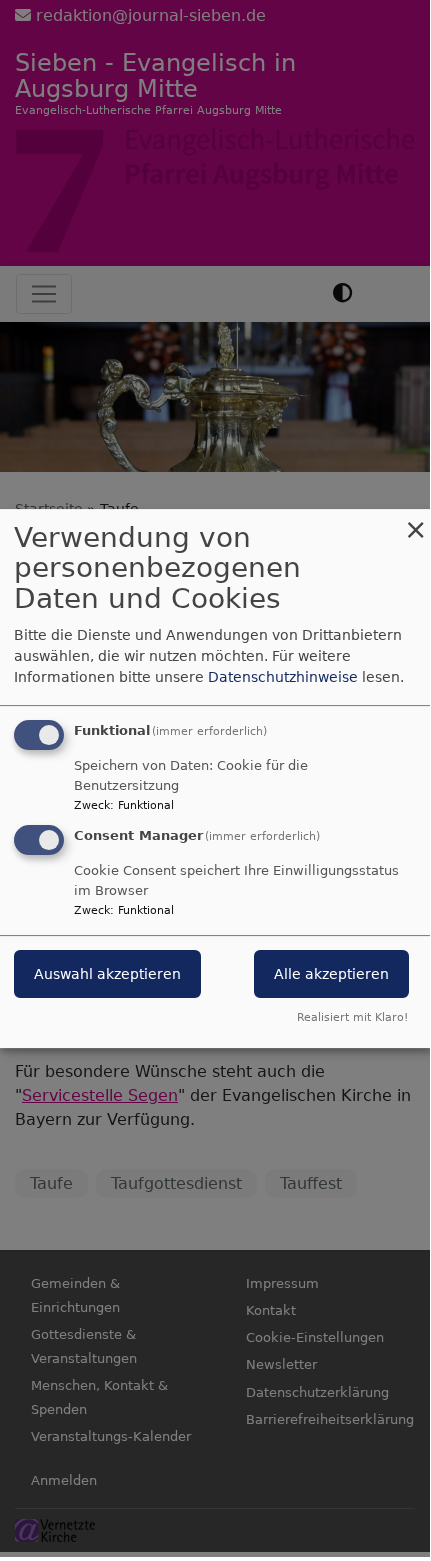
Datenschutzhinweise (283, 677)
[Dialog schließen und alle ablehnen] (415, 521)
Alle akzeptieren (331, 975)
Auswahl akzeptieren (107, 975)
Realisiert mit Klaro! (352, 1017)
